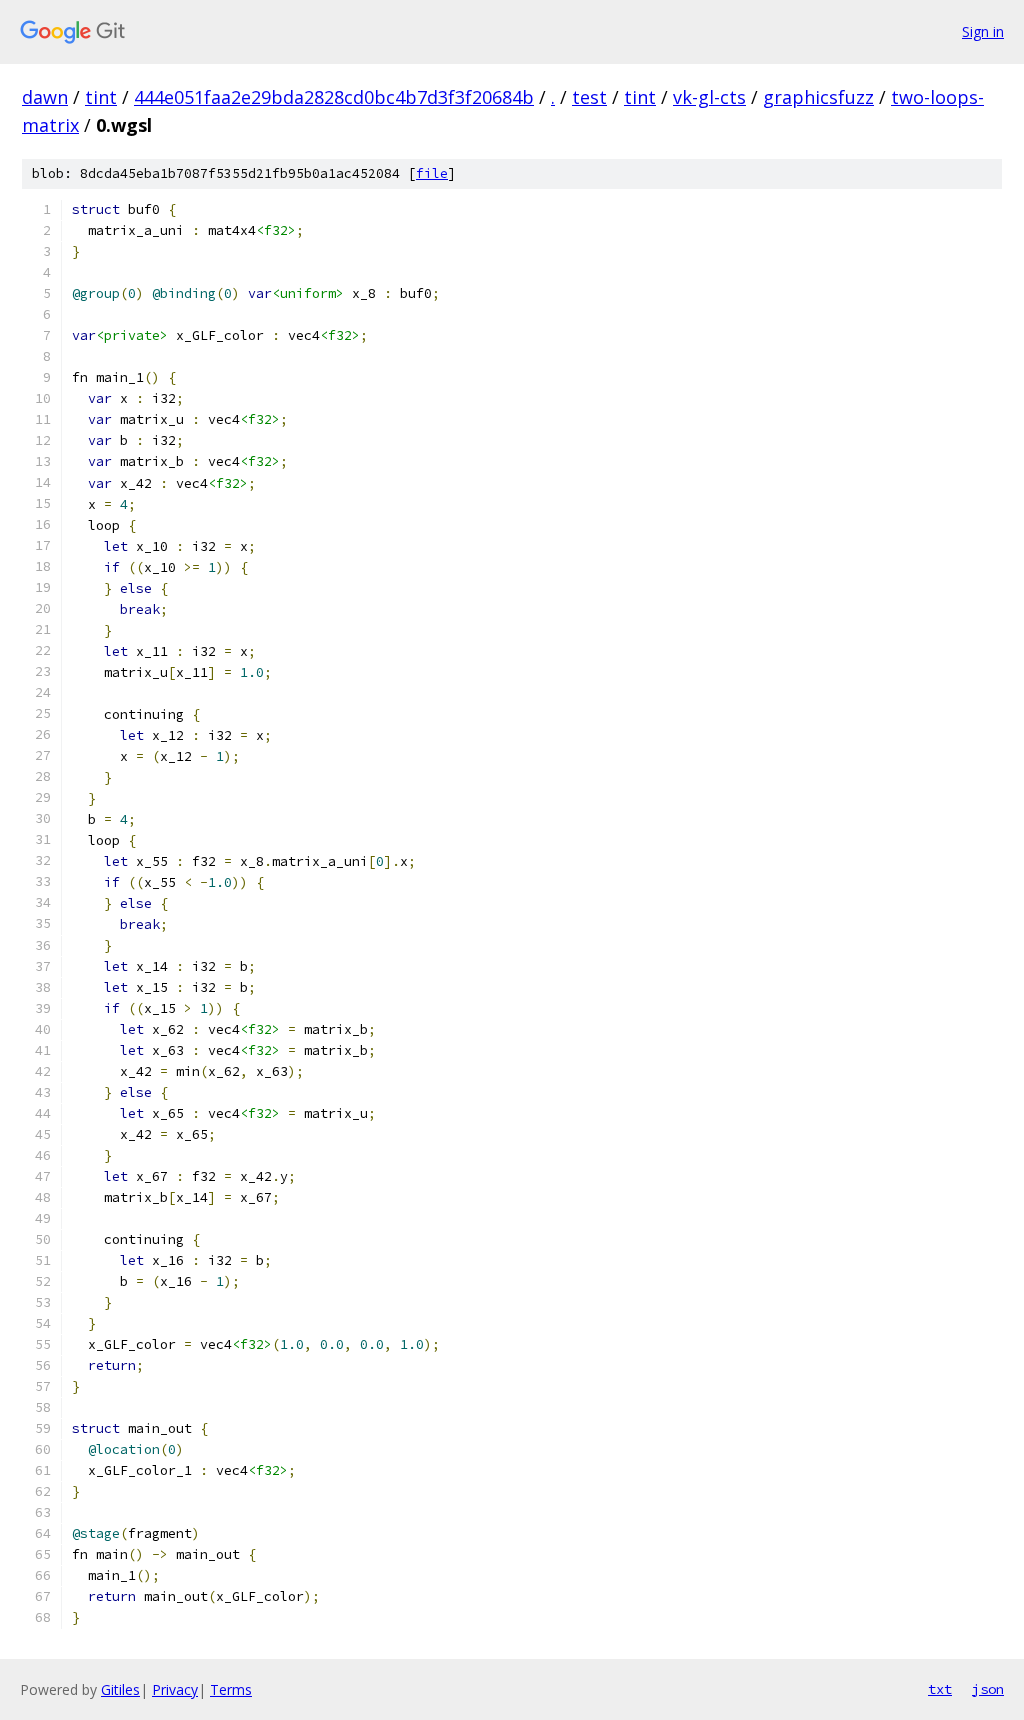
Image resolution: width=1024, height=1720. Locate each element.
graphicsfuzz (818, 97)
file (432, 173)
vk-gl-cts (709, 97)
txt (940, 1689)
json (988, 1689)
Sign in (983, 31)
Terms (231, 1689)
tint (101, 97)
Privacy (175, 1689)
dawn (45, 97)
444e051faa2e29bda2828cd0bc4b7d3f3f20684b (334, 97)
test (589, 97)
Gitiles (120, 1689)
